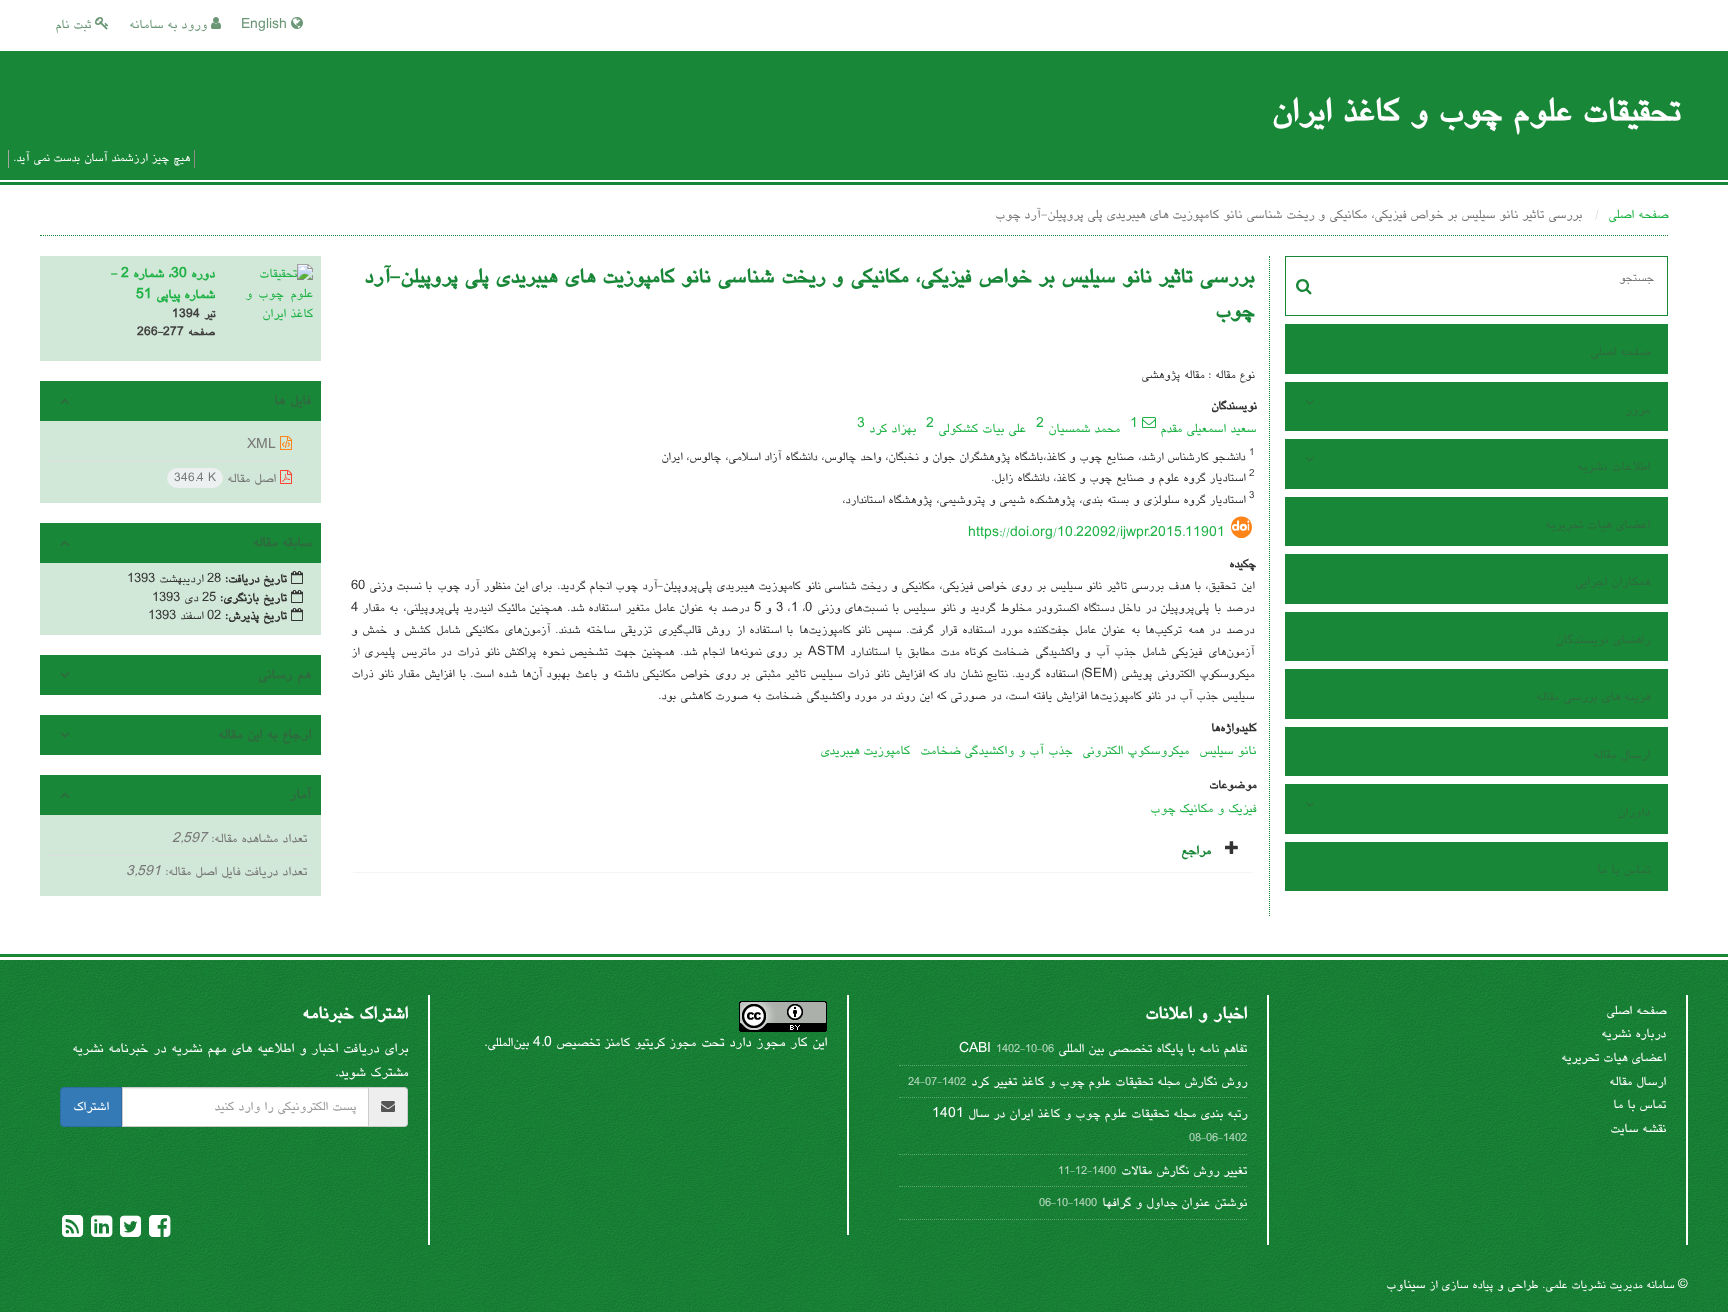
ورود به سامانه (170, 25)
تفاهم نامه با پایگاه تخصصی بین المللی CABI (1103, 1049)
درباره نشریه (1633, 1034)
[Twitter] (128, 1232)
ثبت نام (75, 25)
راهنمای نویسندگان (1602, 640)
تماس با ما (1623, 870)
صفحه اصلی (1638, 215)
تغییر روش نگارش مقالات (1184, 1171)
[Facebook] (157, 1232)
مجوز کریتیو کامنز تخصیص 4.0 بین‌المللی (591, 1043)
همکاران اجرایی (1612, 582)
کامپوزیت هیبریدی (865, 751)
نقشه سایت (1638, 1129)
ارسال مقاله (1621, 755)
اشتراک (91, 1107)
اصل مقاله (227, 479)
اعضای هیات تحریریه (1597, 525)
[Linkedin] (99, 1232)
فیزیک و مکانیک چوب (1203, 809)
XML (263, 445)
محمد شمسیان (1084, 429)
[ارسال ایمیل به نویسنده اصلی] (1149, 422)
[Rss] (72, 1232)
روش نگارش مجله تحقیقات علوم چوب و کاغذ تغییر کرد (1109, 1082)
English (266, 25)
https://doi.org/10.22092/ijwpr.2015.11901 (1096, 533)
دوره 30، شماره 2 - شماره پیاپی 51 (163, 284)
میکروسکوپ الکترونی (1135, 751)
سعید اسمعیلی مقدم (1208, 429)
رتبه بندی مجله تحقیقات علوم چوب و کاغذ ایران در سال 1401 (1089, 1114)
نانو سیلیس (1227, 751)
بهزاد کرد (892, 429)
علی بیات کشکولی (982, 429)
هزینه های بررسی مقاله (1593, 697)
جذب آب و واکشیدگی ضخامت (996, 751)
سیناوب (1405, 1285)
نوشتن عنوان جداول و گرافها (1174, 1203)
